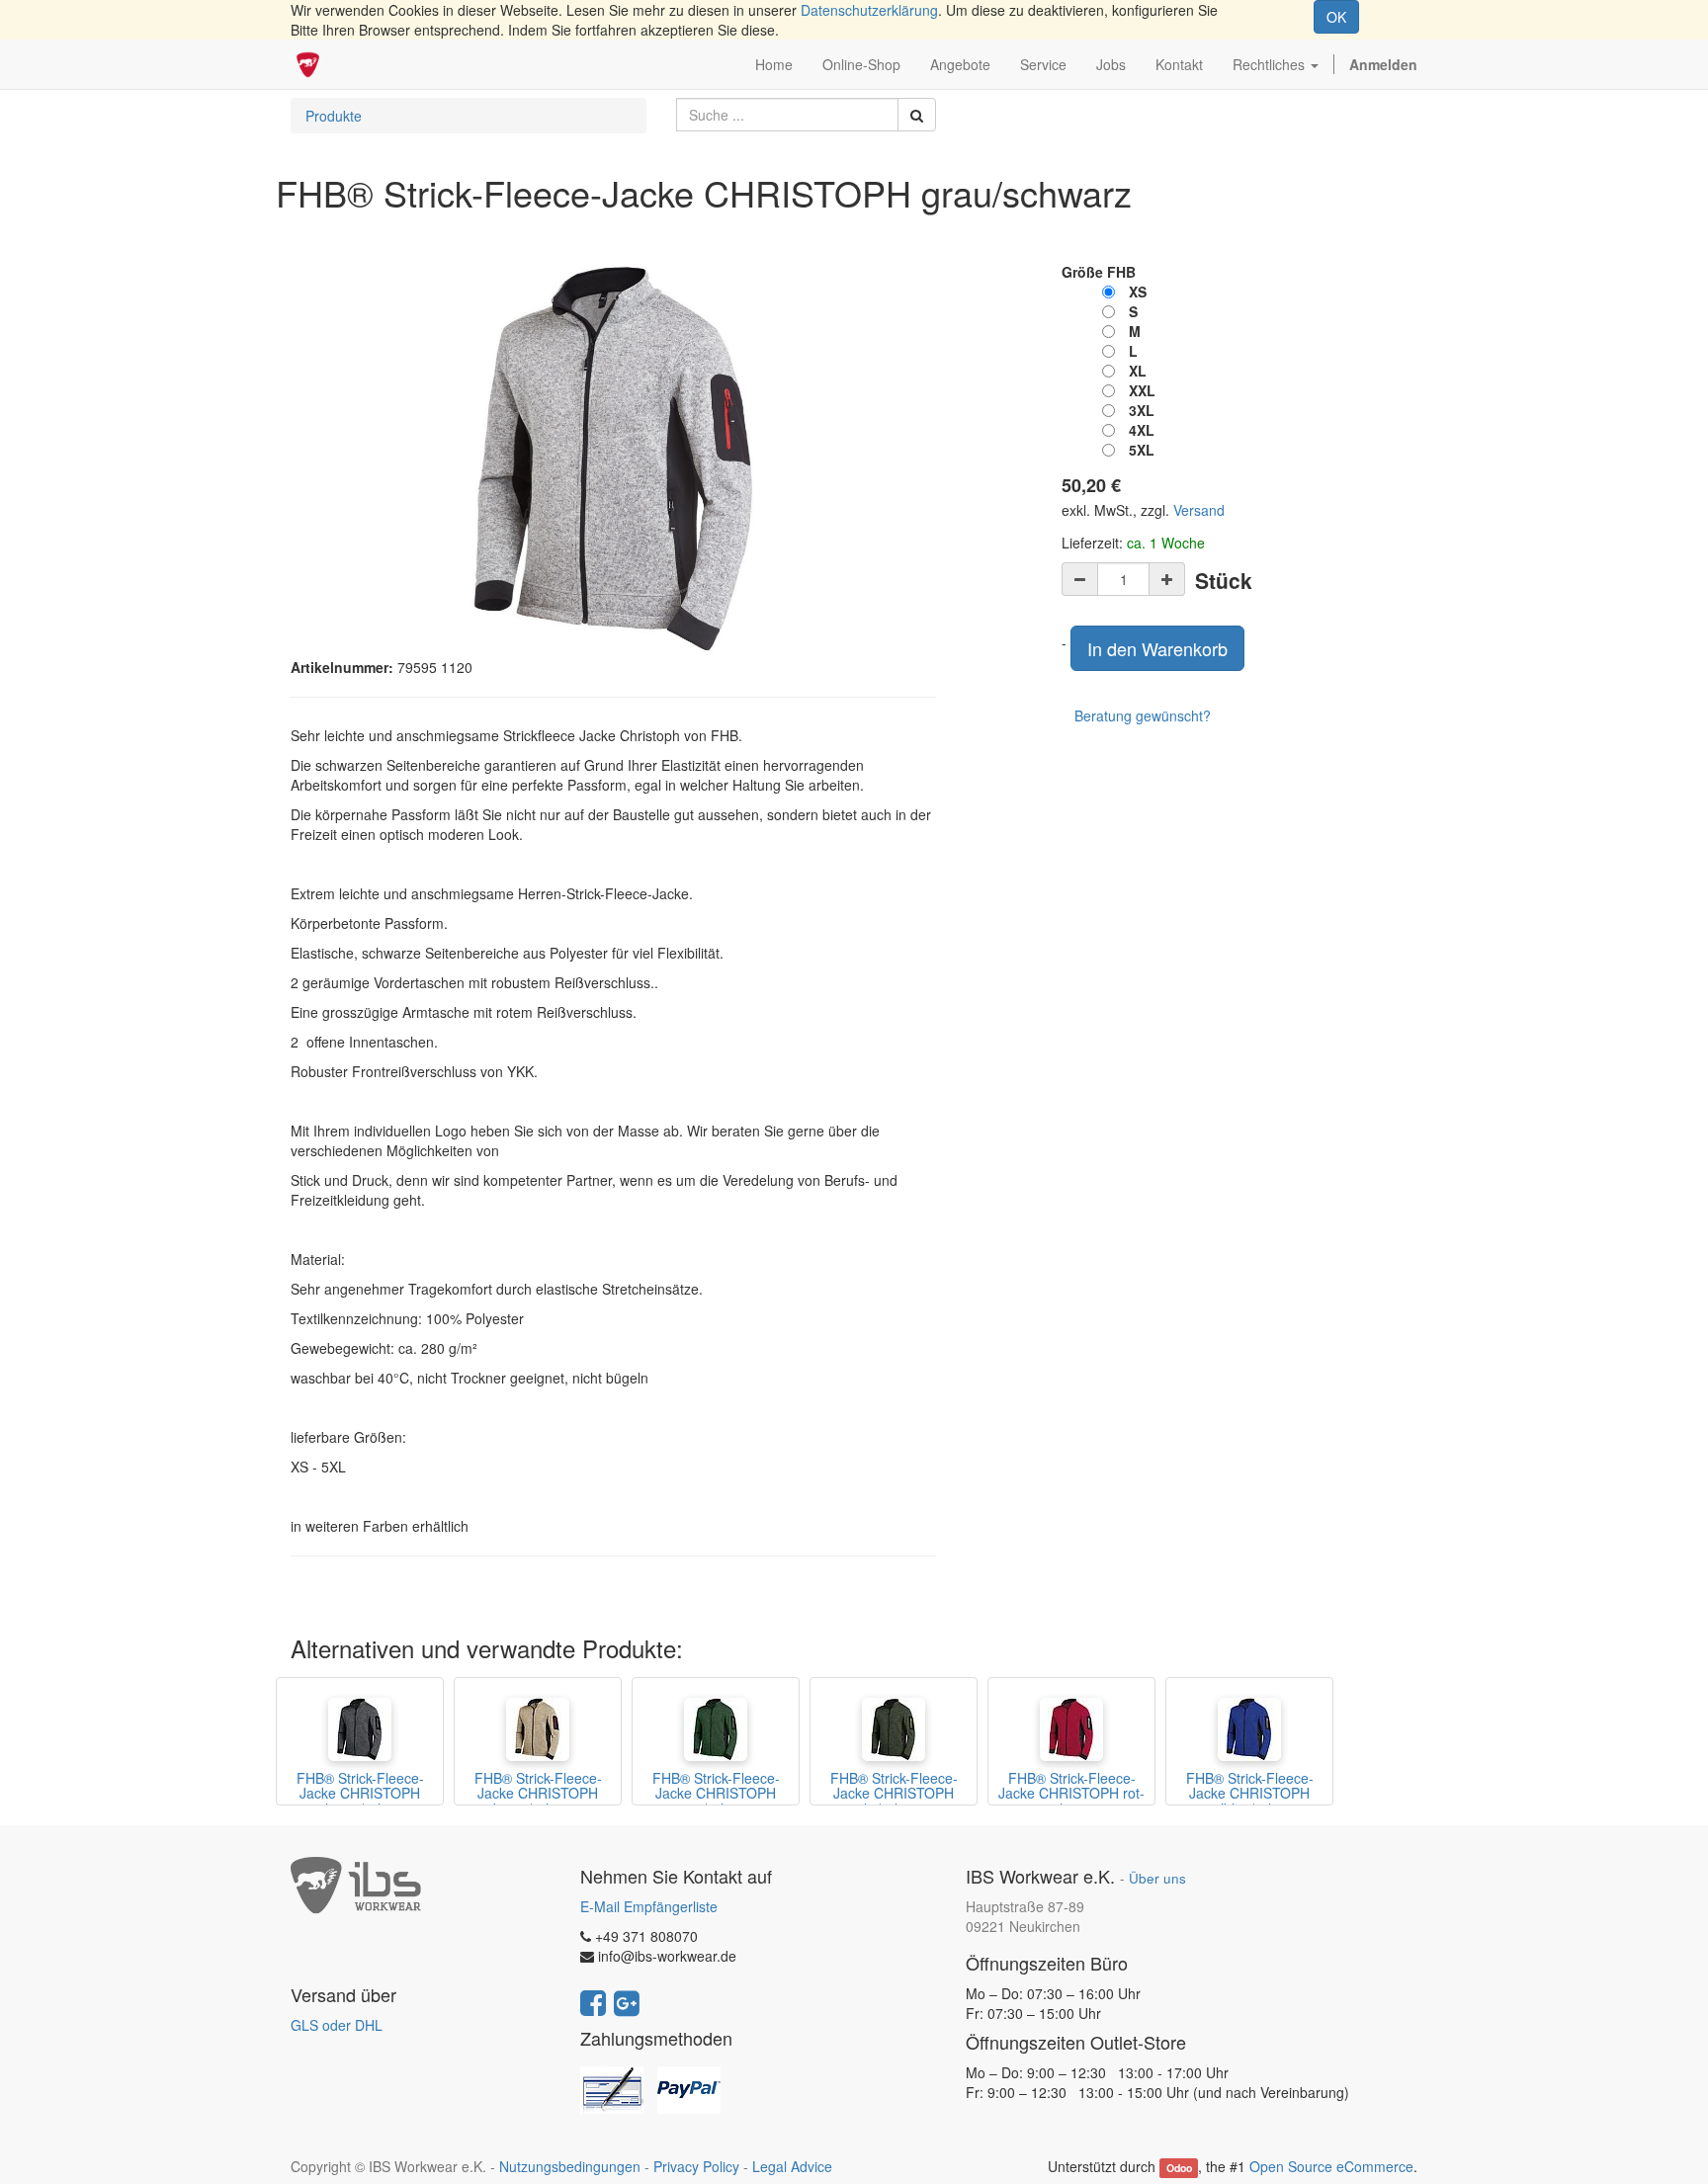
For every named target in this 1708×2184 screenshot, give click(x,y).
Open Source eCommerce (1331, 2166)
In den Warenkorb (1157, 648)
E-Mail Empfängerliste (649, 1906)
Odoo (1179, 2168)
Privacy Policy (696, 2166)
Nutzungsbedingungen (570, 2166)
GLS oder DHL (337, 2025)
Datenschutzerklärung (869, 10)
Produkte (334, 116)
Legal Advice (792, 2166)
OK (1336, 17)
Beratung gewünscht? (1143, 715)
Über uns (1157, 1878)
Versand (1199, 510)
